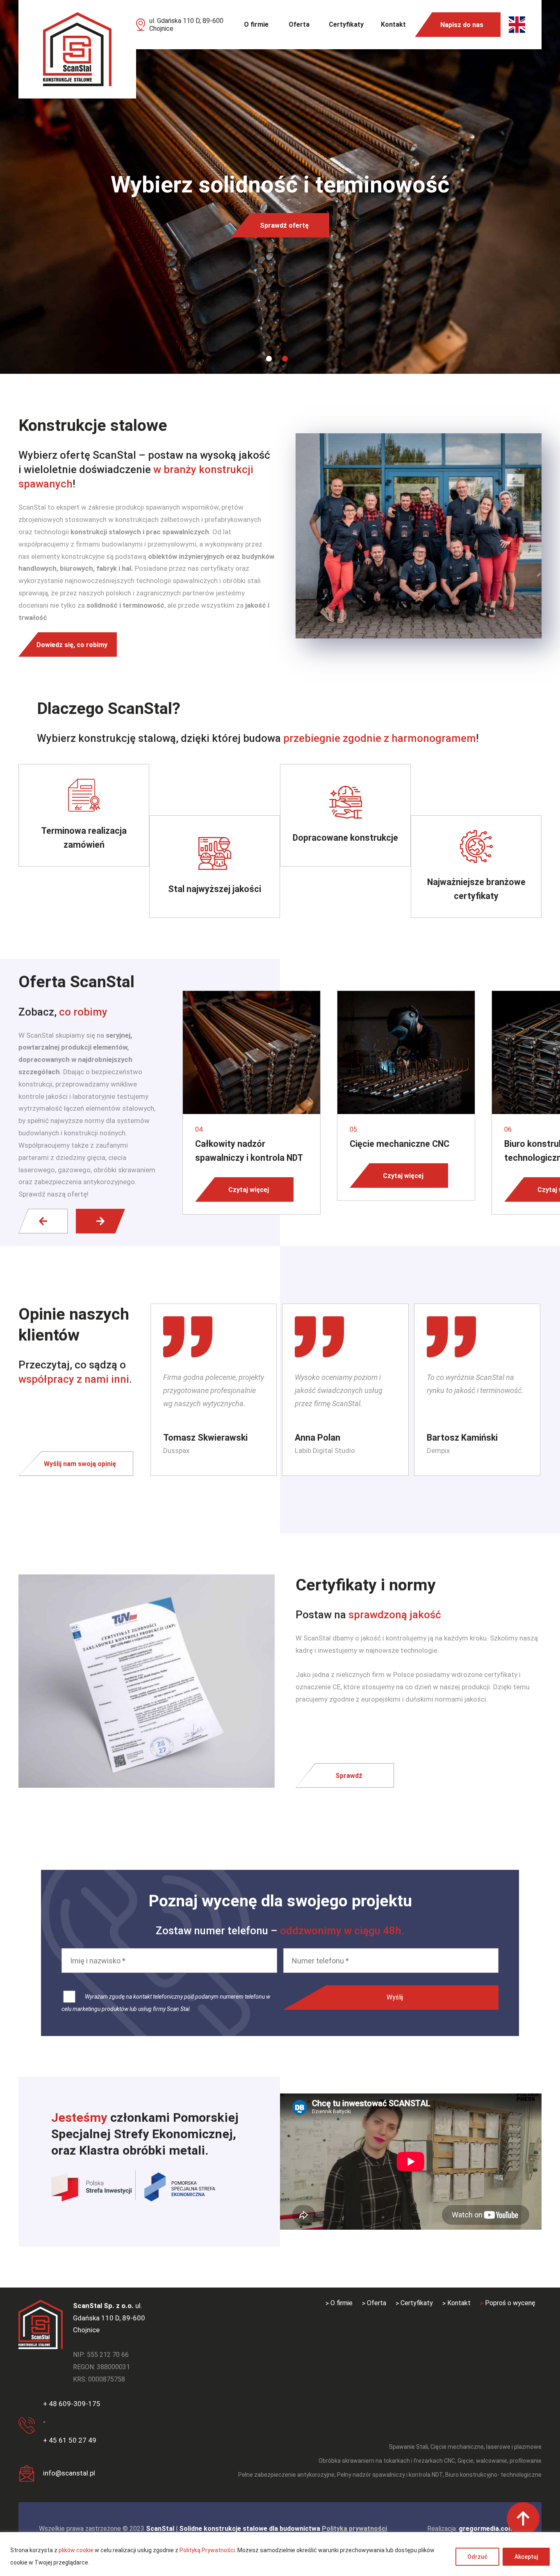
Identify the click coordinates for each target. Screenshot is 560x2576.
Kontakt (393, 24)
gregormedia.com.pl (490, 2529)
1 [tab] (269, 359)
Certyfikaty (346, 24)
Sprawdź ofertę (284, 225)
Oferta (299, 24)
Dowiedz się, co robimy (72, 644)
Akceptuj (526, 2557)
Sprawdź (349, 1775)
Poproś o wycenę (510, 2303)
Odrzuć (477, 2557)
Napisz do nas (462, 25)
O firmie (256, 24)
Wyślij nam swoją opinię (80, 1463)
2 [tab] (285, 359)
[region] (280, 2554)
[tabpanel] (280, 187)
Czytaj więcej (249, 1189)
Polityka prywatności (354, 2529)
